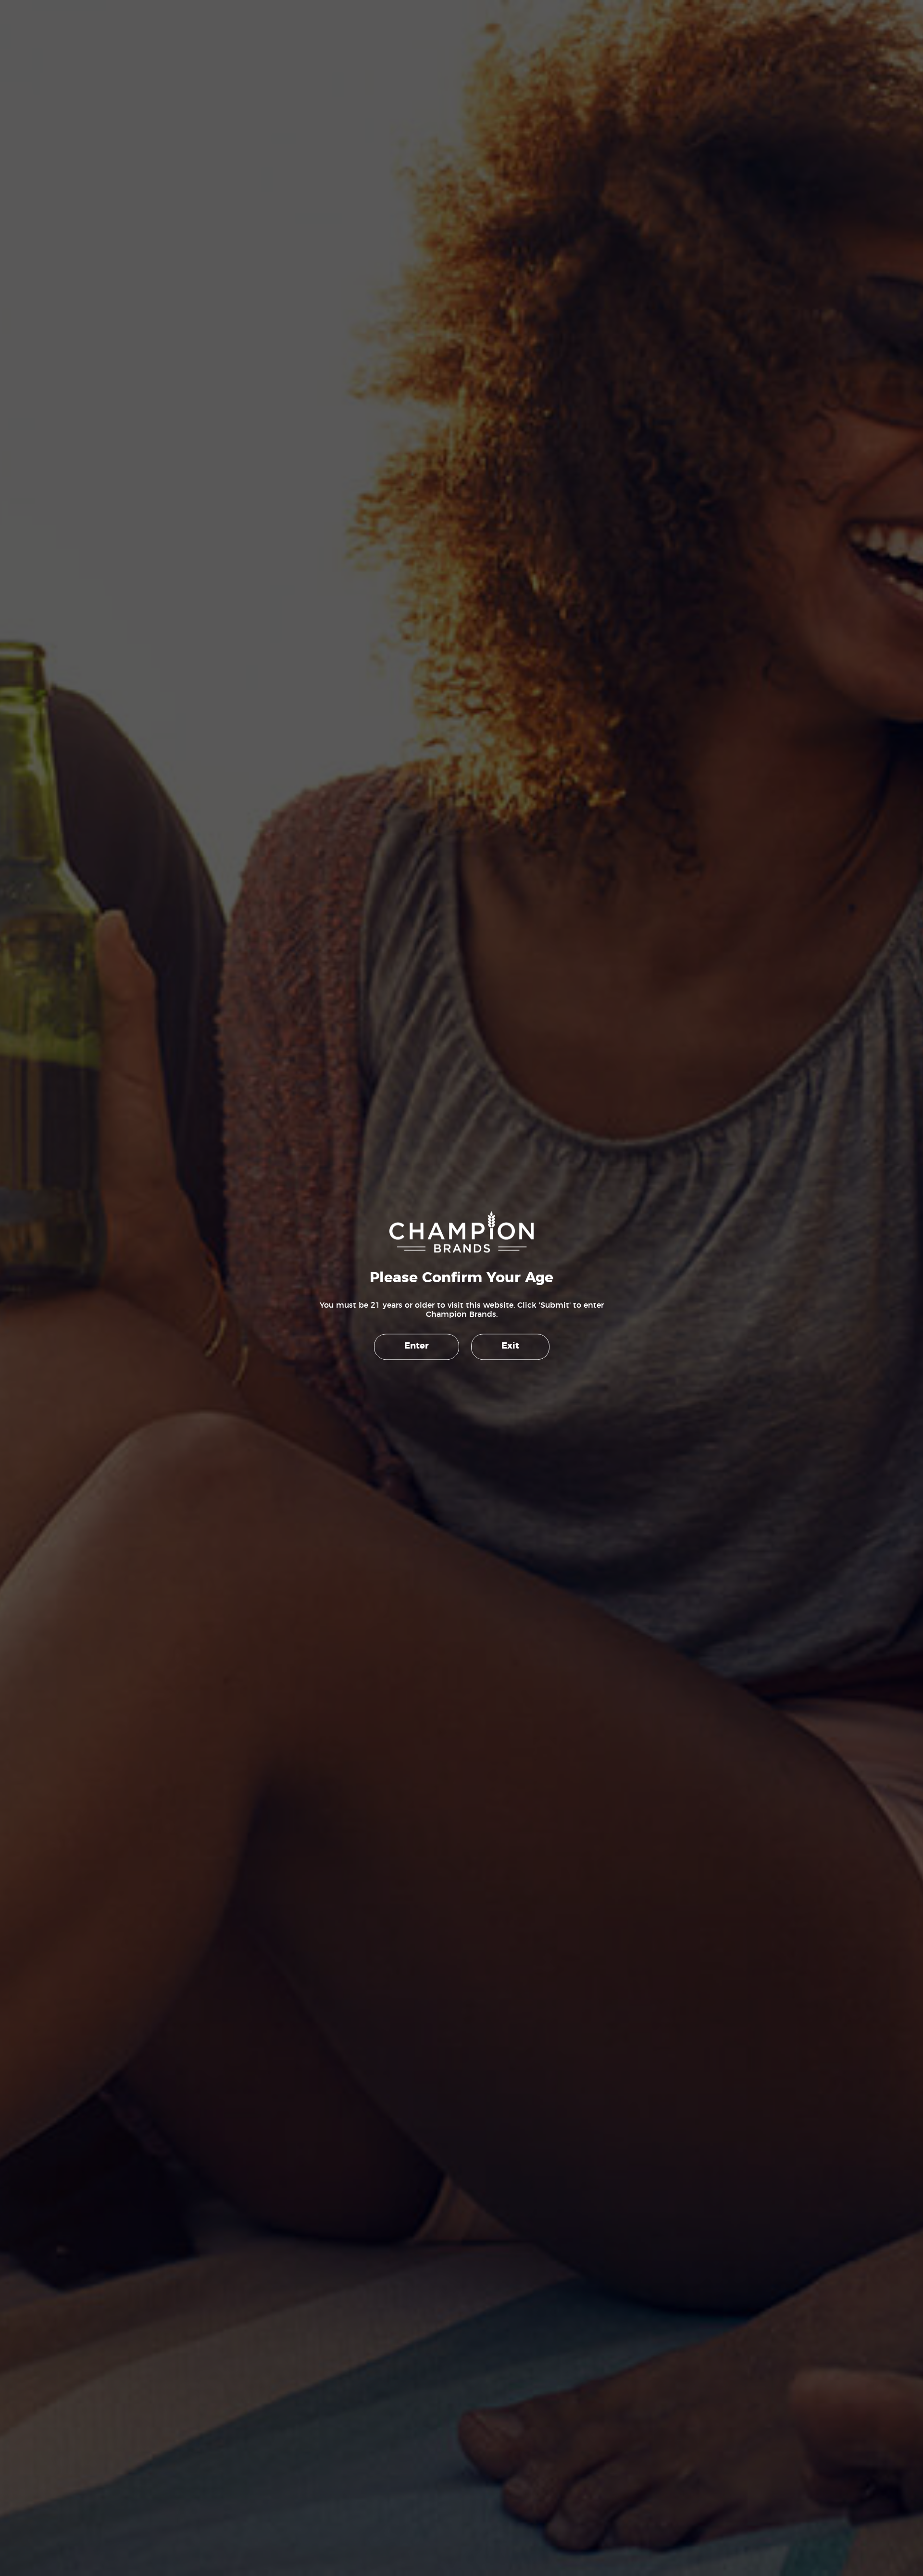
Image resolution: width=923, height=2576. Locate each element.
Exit (510, 1347)
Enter (417, 1347)
